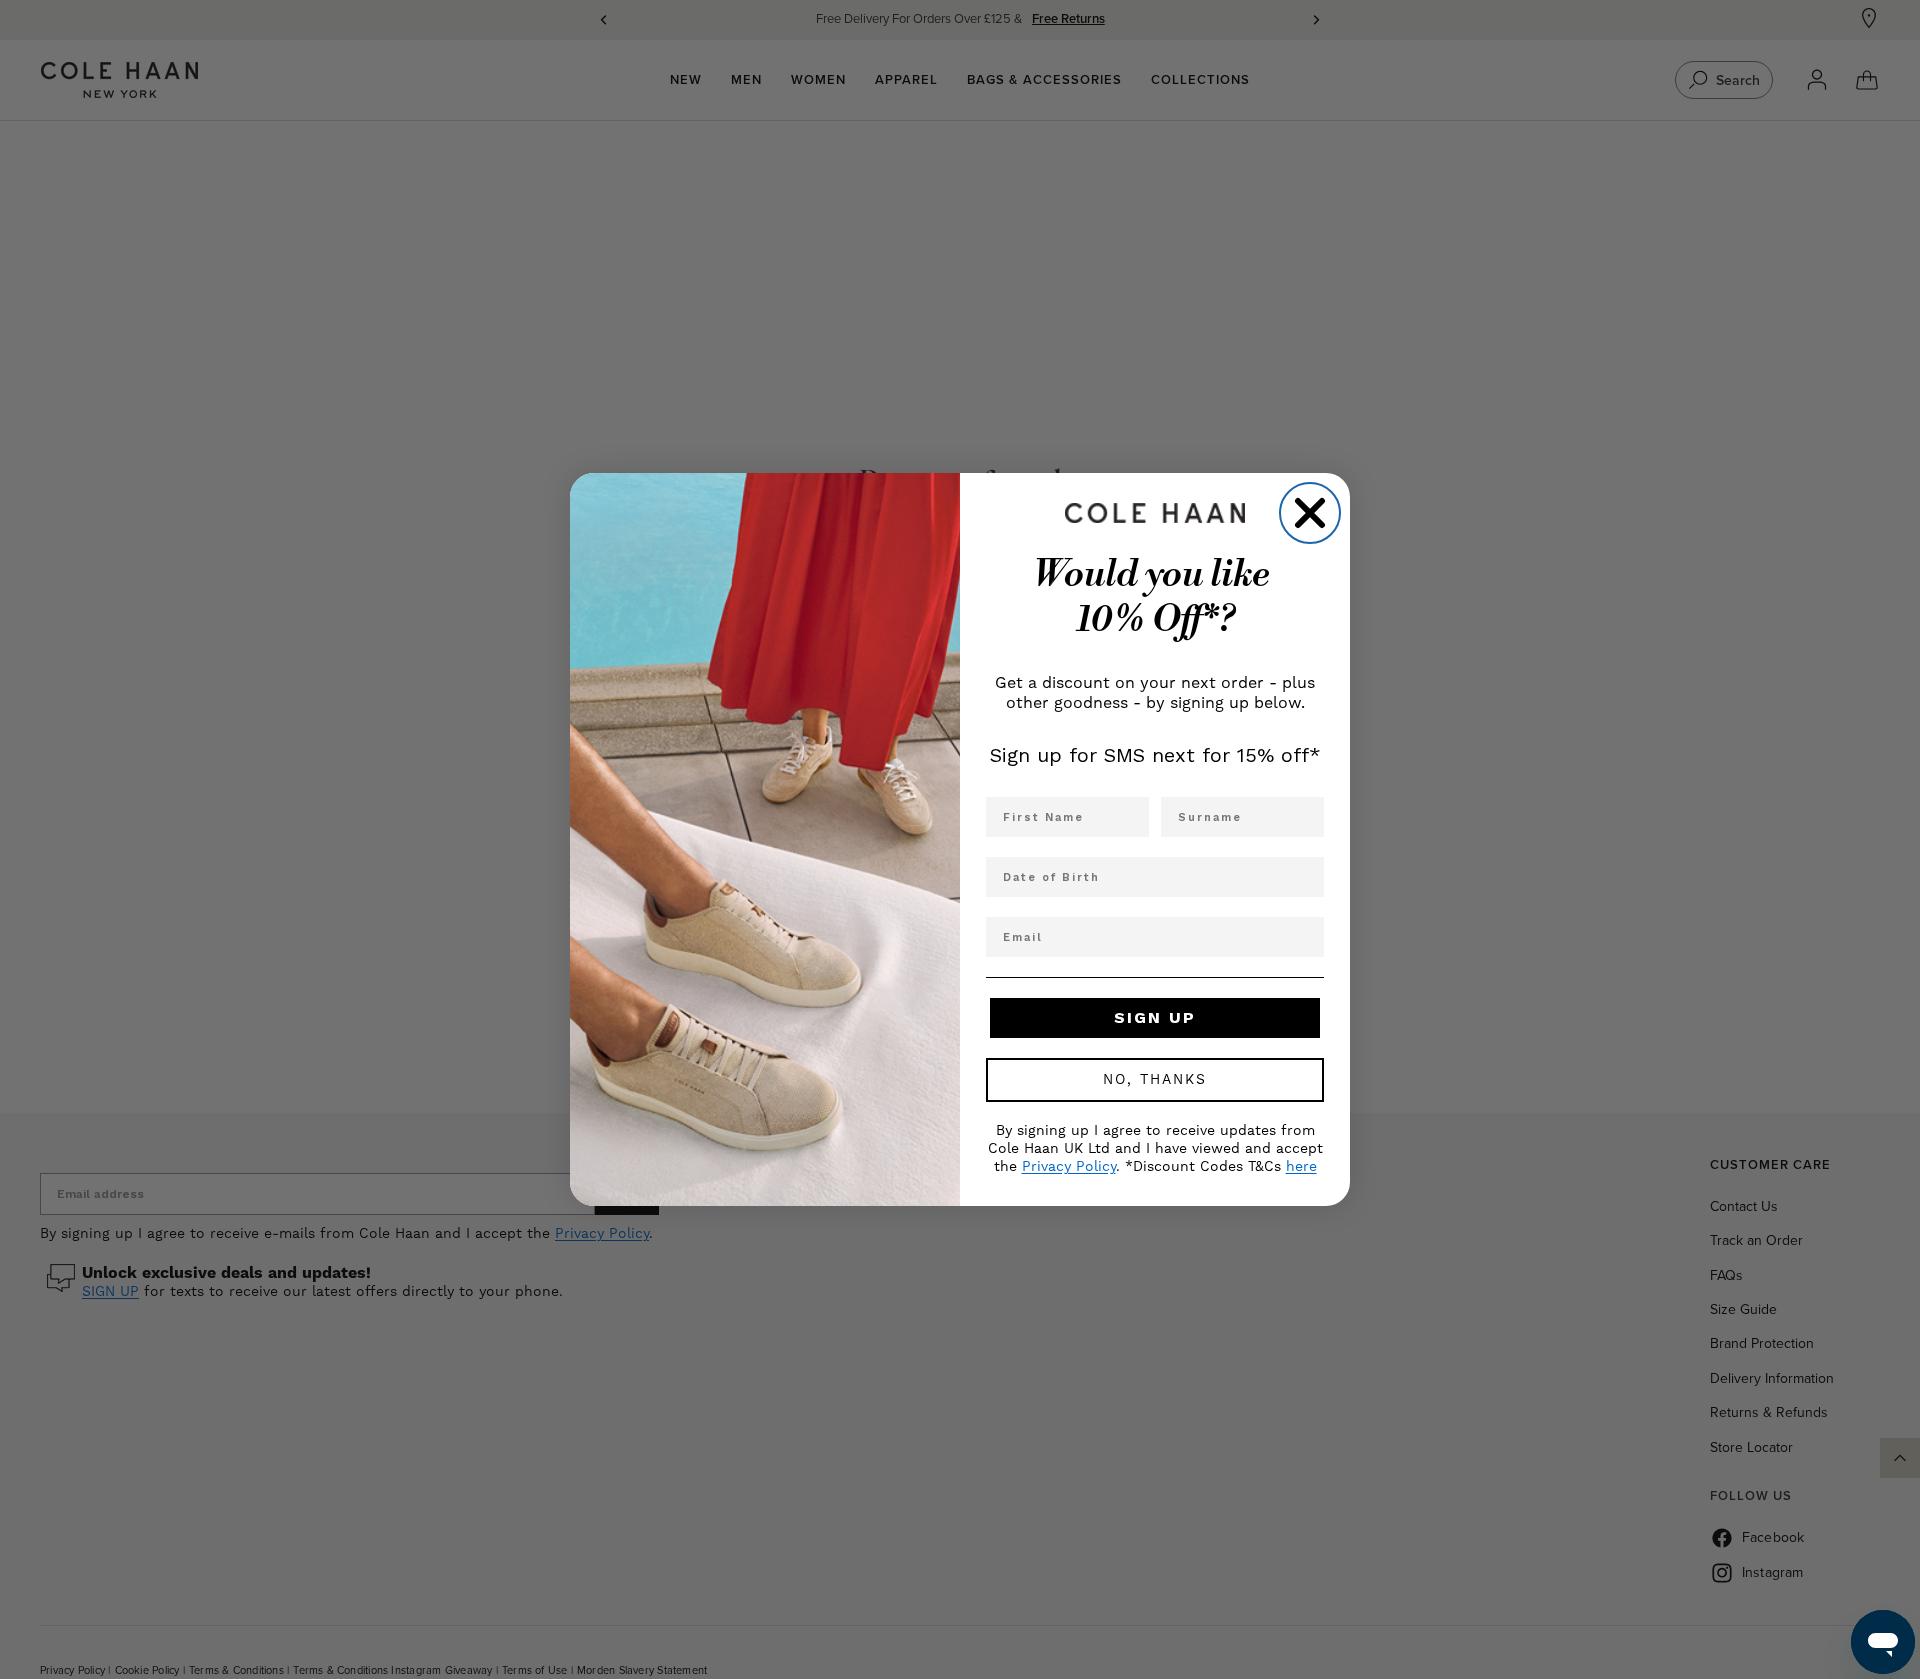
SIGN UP (1155, 1017)
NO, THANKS (1155, 1080)
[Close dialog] (1310, 513)
